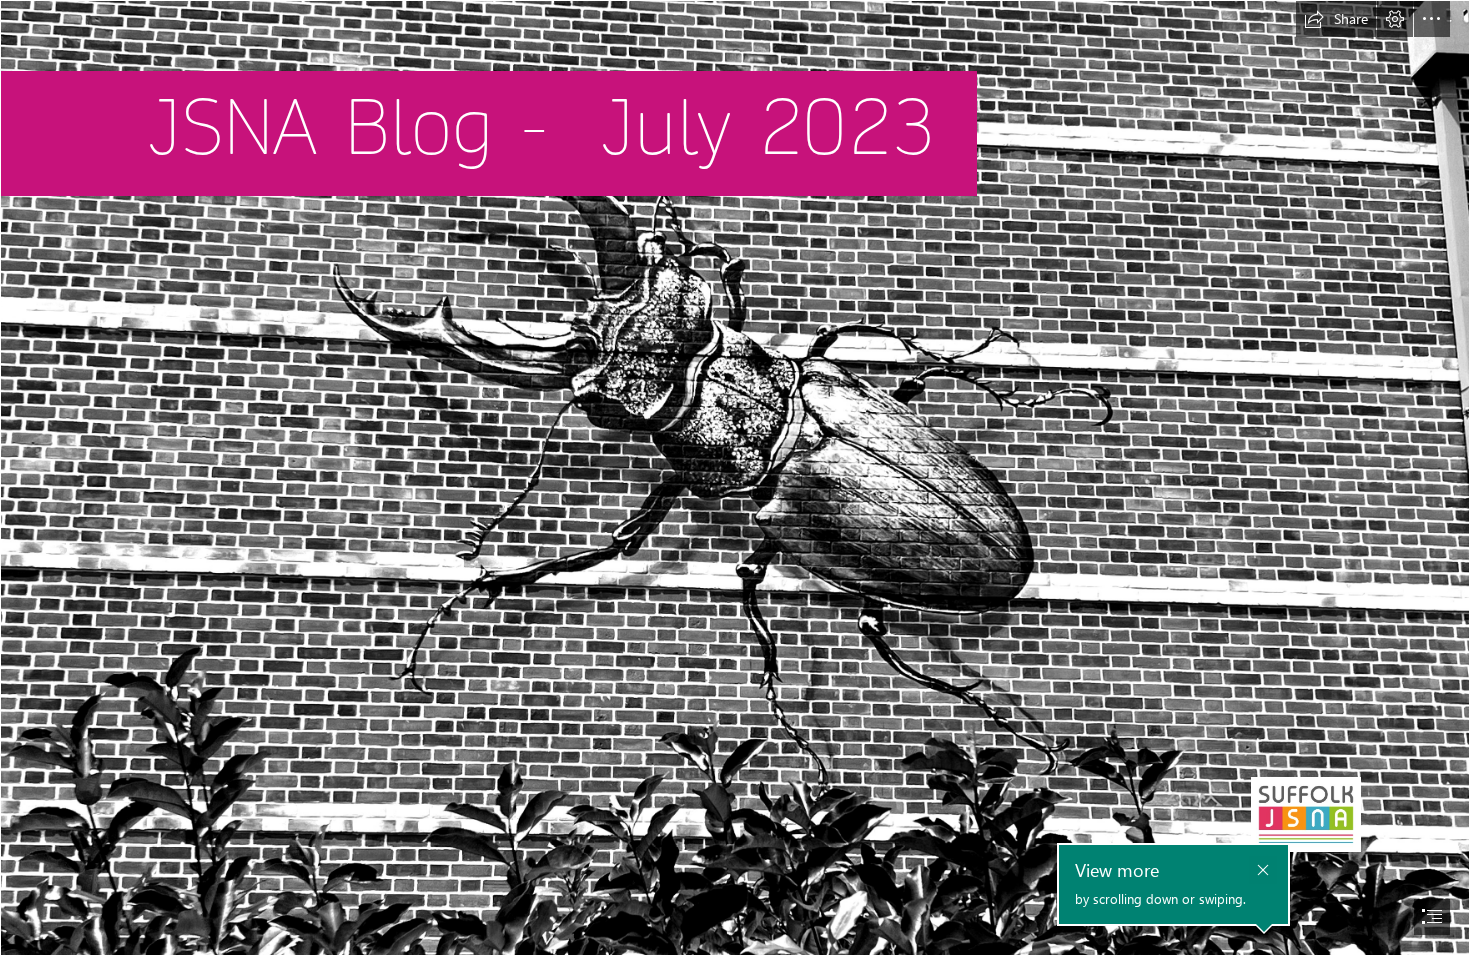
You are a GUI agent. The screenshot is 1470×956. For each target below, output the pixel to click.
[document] (735, 478)
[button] (1336, 19)
